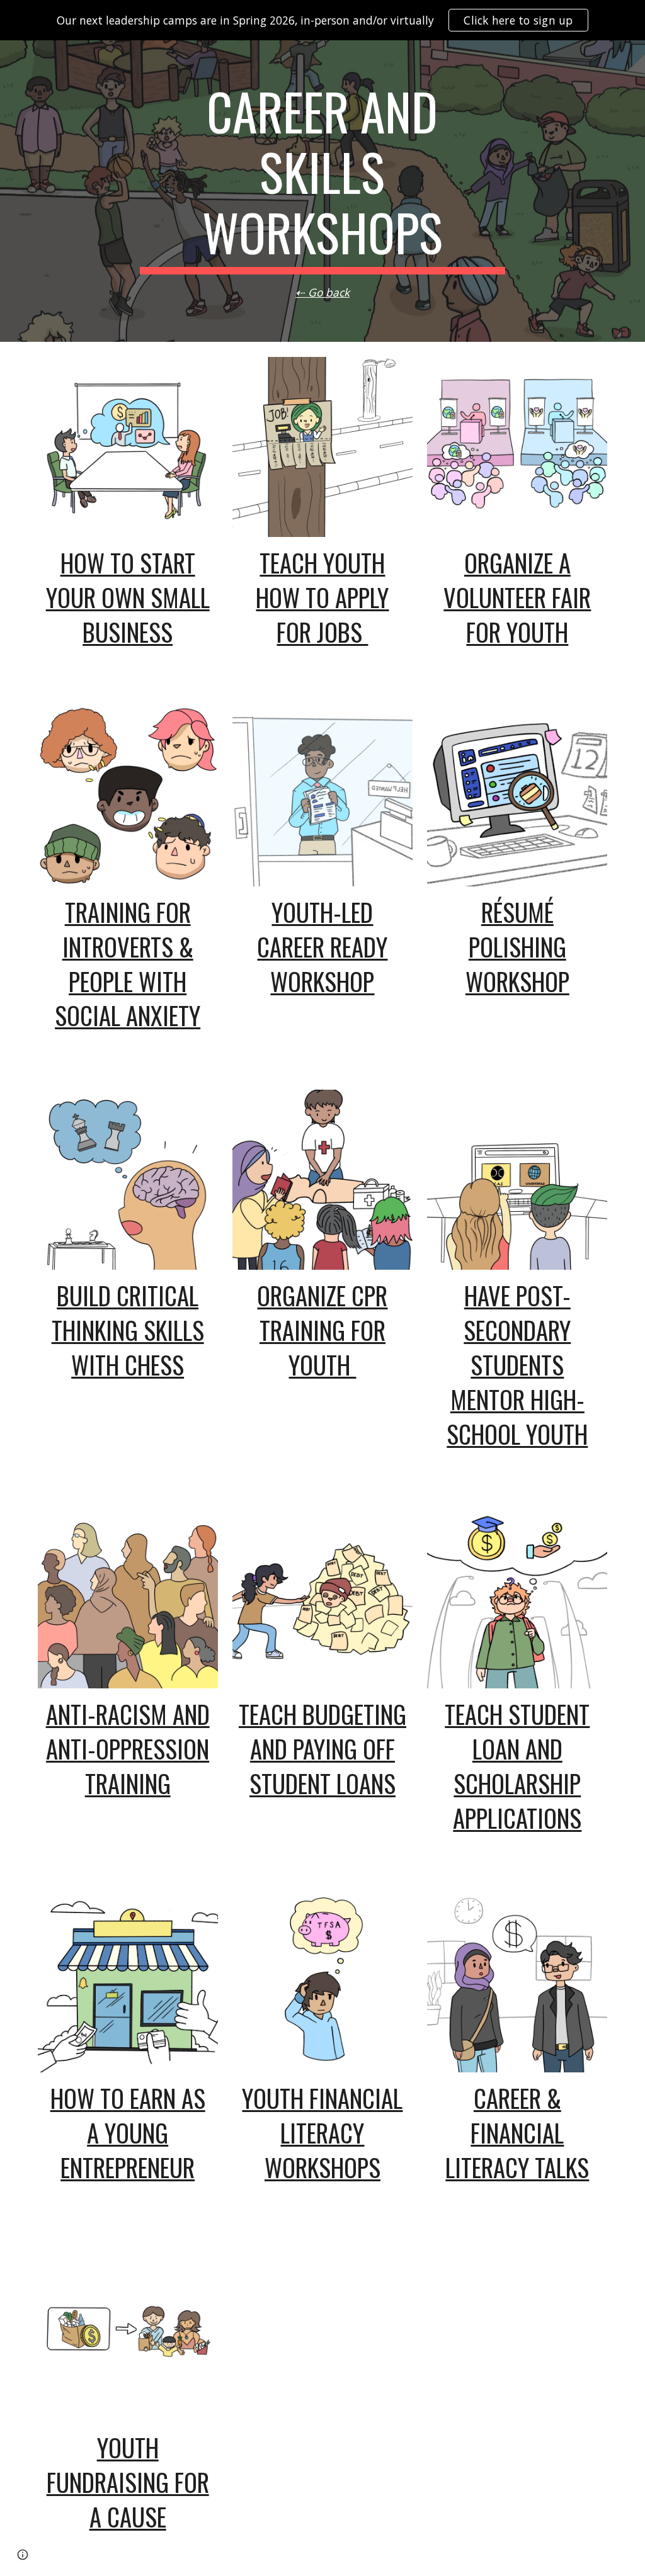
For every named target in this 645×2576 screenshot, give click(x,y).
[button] (23, 2555)
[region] (322, 20)
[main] (322, 191)
